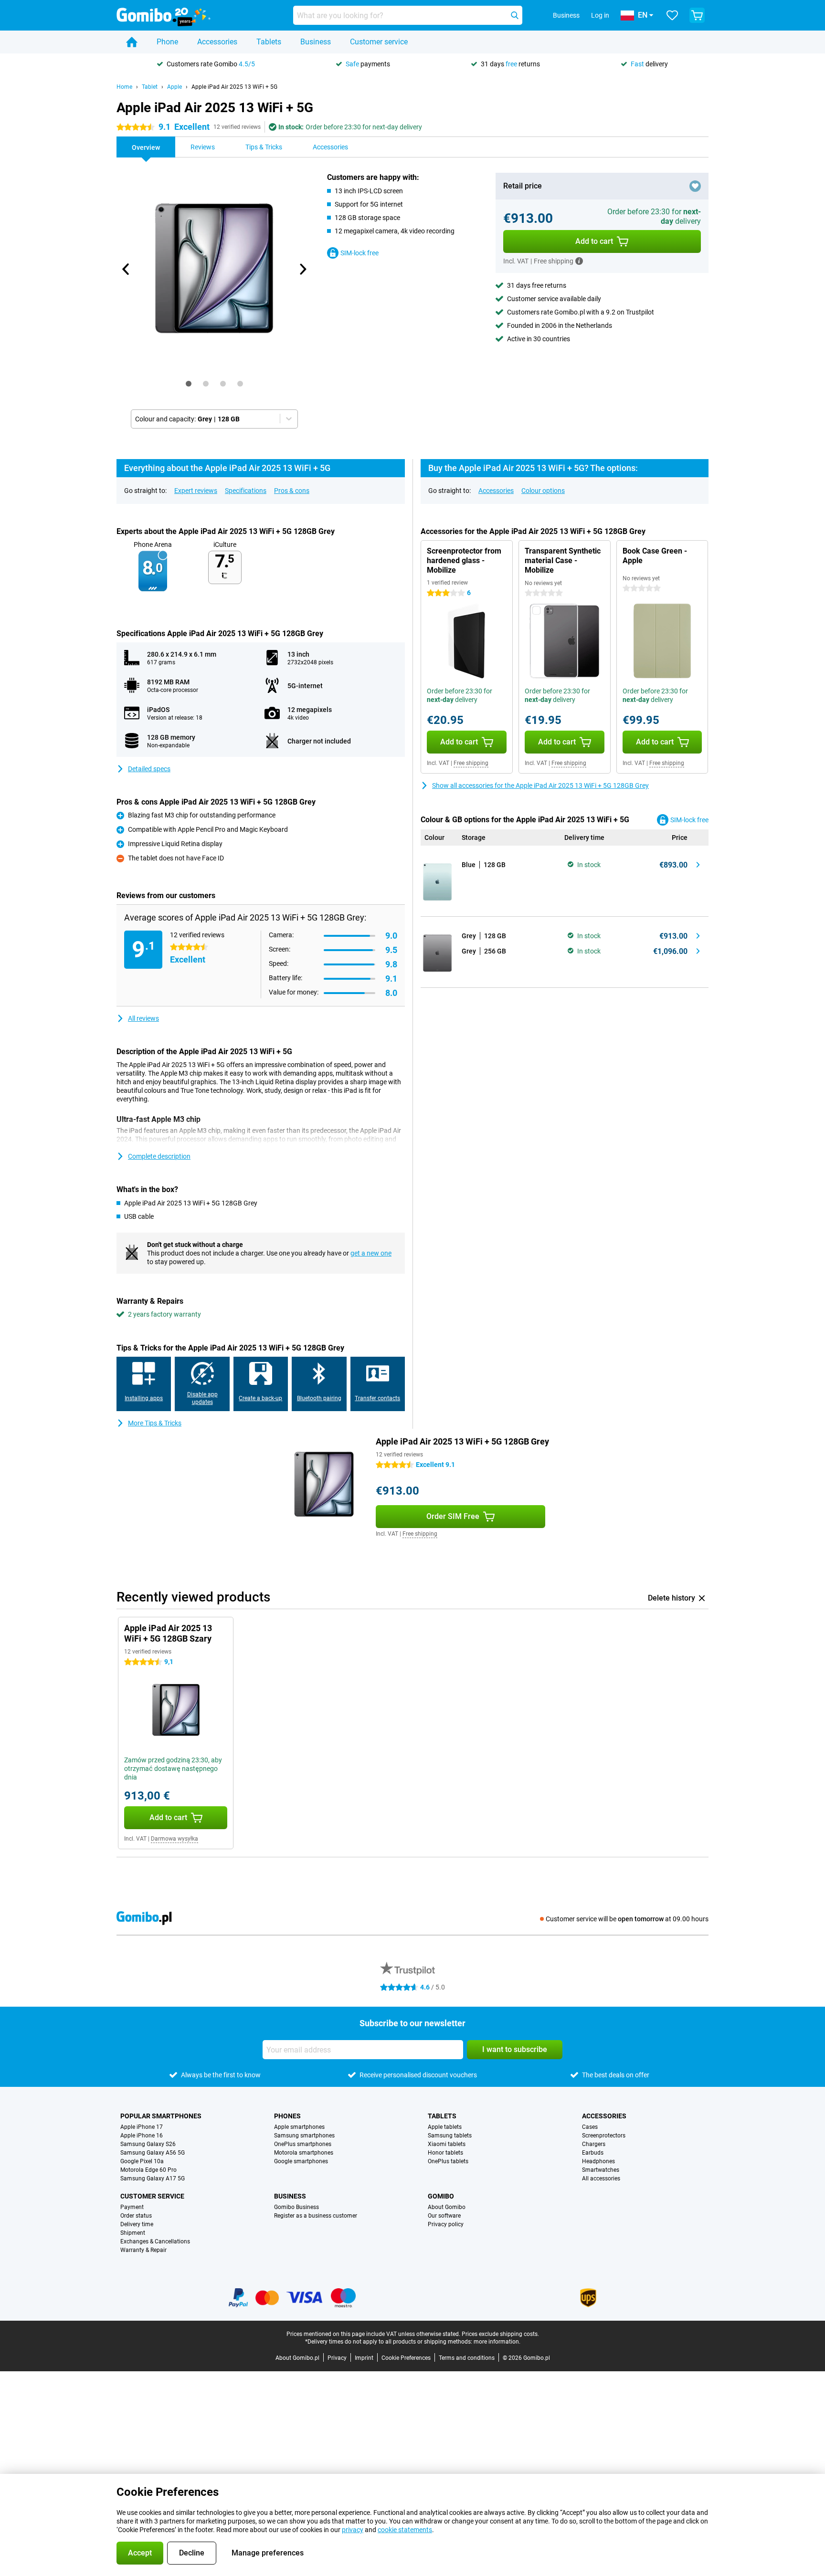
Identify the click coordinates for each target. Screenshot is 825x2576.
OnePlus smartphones (303, 2144)
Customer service (379, 42)
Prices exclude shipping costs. (500, 2334)
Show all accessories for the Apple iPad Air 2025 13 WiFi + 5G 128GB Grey (540, 785)
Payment (132, 2207)
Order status (136, 2216)
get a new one (371, 1253)
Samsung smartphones (304, 2136)
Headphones (598, 2161)
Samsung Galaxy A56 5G (153, 2153)
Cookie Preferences (406, 2358)
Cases (590, 2127)
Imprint (364, 2358)
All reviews (143, 1018)
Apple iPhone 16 (142, 2136)
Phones (287, 2116)
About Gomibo (447, 2207)
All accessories (601, 2178)
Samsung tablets (450, 2136)
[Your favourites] (672, 15)
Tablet (150, 87)
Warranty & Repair (143, 2250)
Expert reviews (196, 491)
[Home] (132, 42)
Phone (167, 42)
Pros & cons (292, 491)
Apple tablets (445, 2127)
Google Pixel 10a (142, 2161)
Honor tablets (445, 2153)
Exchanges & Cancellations (155, 2241)
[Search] (515, 15)
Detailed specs (149, 769)
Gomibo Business (296, 2207)
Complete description (159, 1156)
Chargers (594, 2144)
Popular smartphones (161, 2116)
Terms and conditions (467, 2358)
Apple (175, 87)
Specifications (246, 491)
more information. (497, 2342)
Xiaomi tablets (447, 2144)
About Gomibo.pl (297, 2358)
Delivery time (137, 2224)
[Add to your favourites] (695, 186)
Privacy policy (446, 2224)
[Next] (302, 269)
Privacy (337, 2358)
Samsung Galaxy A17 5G (153, 2178)
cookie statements (405, 2530)
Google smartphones (301, 2161)
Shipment (133, 2233)
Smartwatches (601, 2170)
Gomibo (441, 2196)
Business (316, 42)
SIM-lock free (360, 253)
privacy (353, 2530)
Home (124, 87)
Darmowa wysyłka (175, 1839)
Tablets (269, 42)
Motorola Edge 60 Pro (148, 2170)
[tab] (189, 384)
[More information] (579, 261)
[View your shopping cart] (697, 15)
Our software (444, 2216)
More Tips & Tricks (155, 1423)
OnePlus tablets (448, 2161)
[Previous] (126, 269)
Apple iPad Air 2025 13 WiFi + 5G (234, 87)
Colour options (543, 491)
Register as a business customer (316, 2216)
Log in (600, 15)
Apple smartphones (299, 2127)
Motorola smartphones (304, 2153)
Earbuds (593, 2153)
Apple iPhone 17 (142, 2127)
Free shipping (471, 763)
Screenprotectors (604, 2136)
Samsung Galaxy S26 (148, 2144)
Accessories (217, 42)
